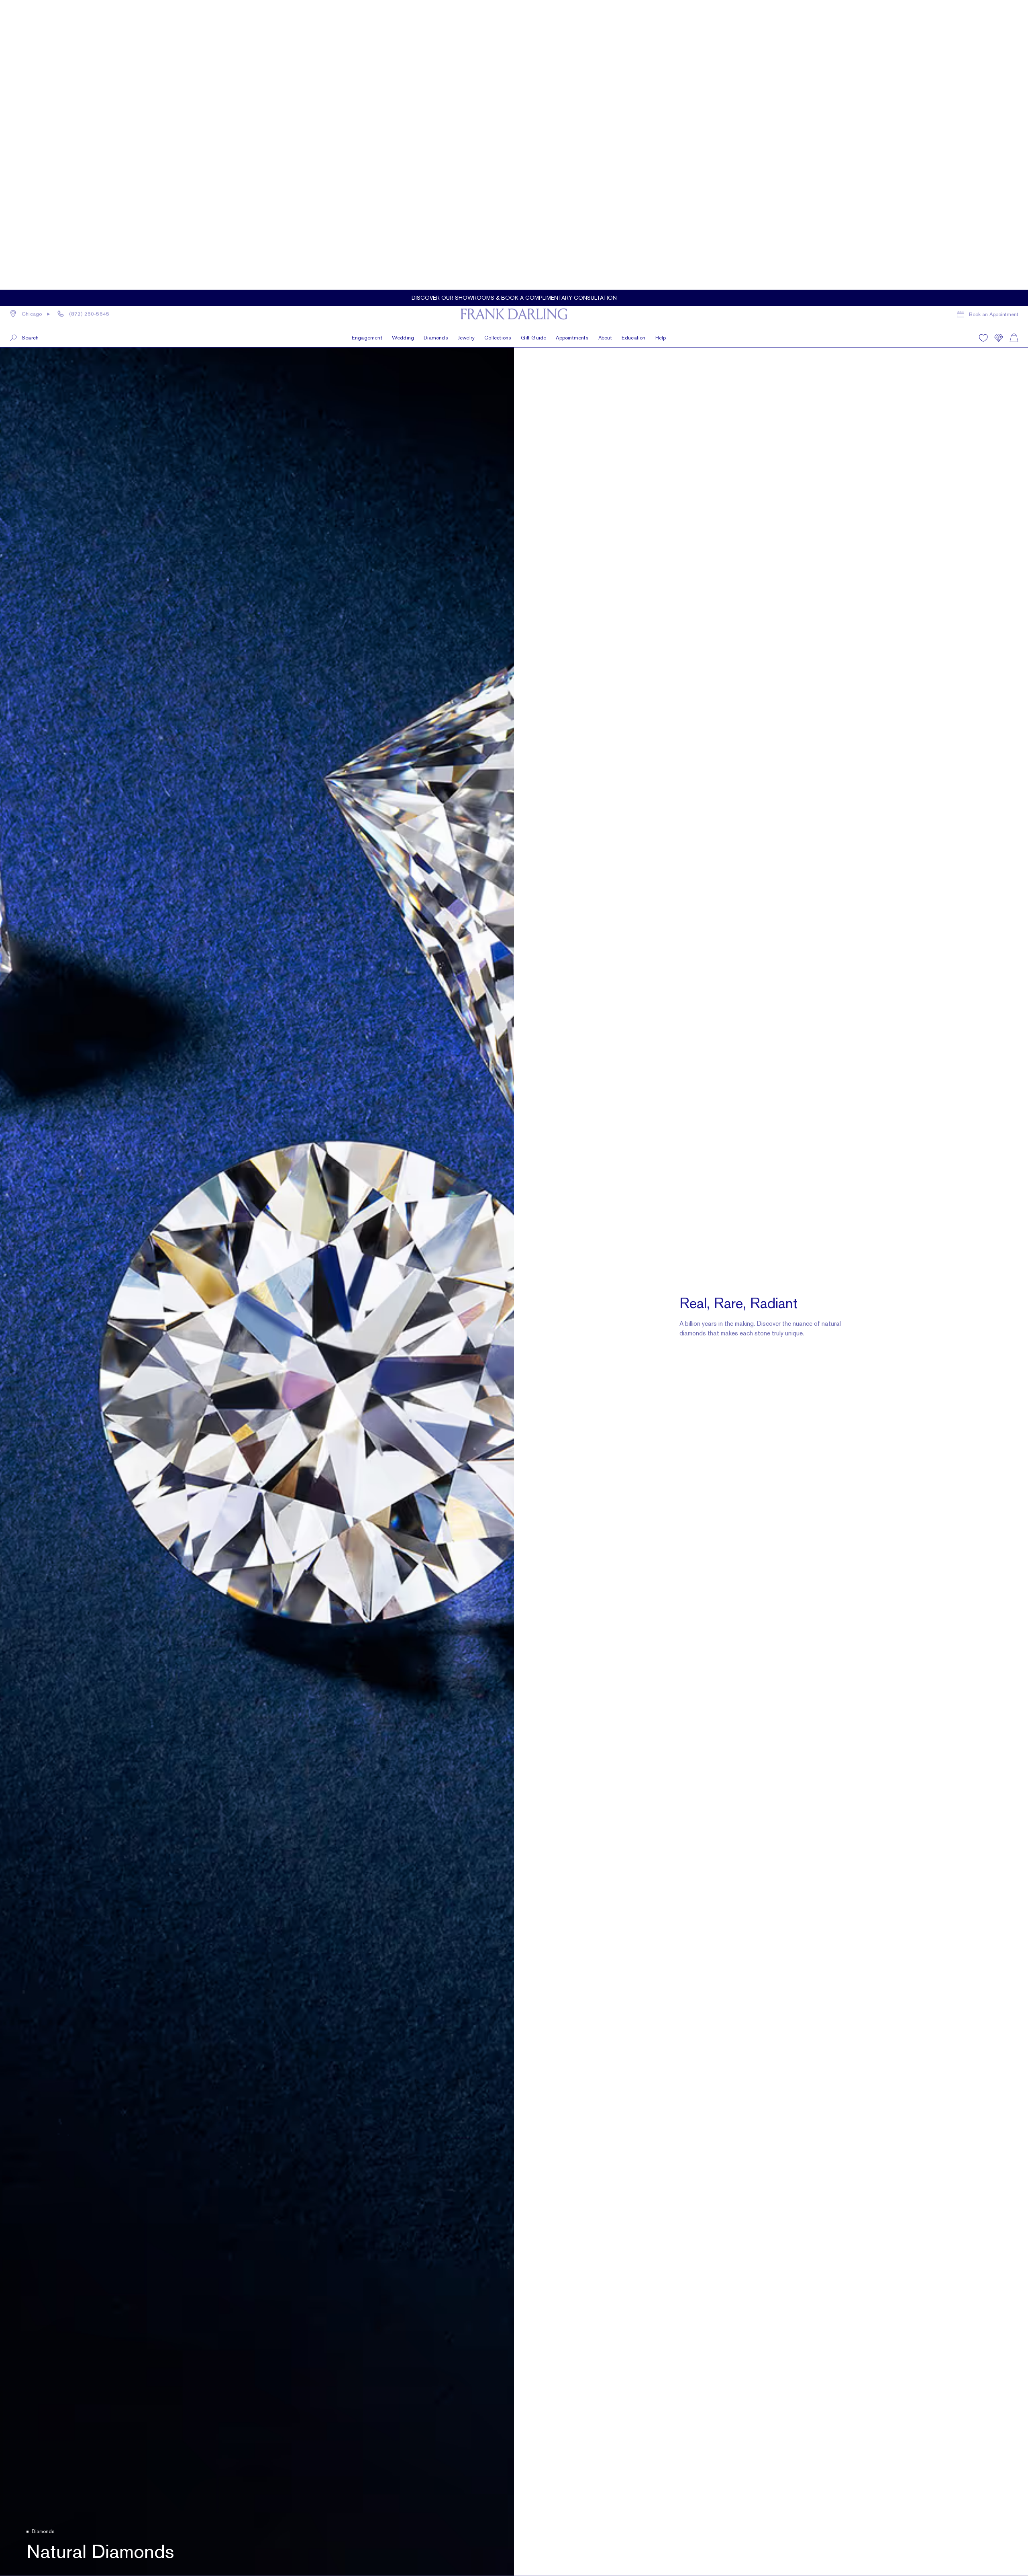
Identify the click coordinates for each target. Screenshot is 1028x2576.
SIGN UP (785, 2507)
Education (634, 26)
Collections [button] (498, 26)
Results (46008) (58, 2412)
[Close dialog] (1010, 2348)
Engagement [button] (367, 26)
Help (661, 26)
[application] (1004, 2552)
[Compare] (999, 26)
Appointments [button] (572, 26)
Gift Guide (533, 26)
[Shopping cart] (1014, 26)
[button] (24, 26)
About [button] (605, 26)
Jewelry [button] (466, 26)
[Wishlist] (983, 26)
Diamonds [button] (436, 26)
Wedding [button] (403, 26)
